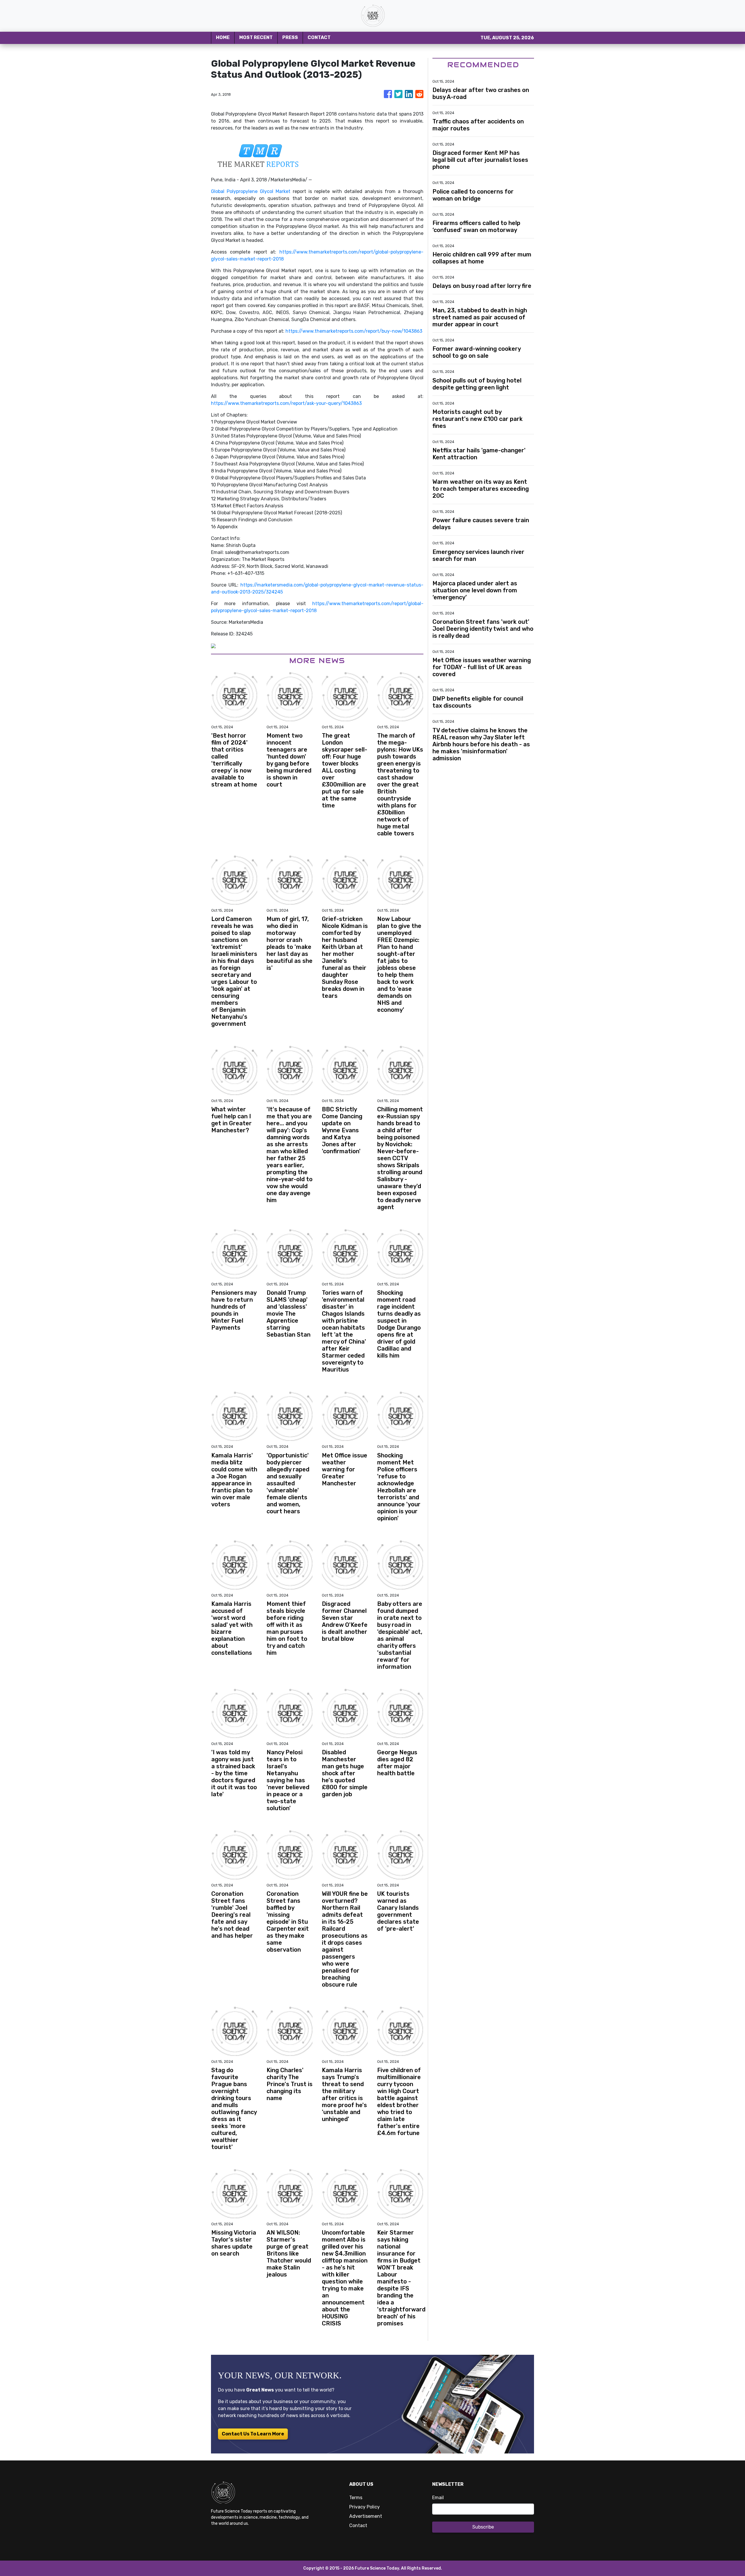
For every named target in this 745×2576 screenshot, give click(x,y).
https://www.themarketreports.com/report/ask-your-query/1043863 (286, 403)
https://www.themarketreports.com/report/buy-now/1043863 (354, 331)
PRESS (290, 37)
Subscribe (483, 2527)
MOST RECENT (256, 37)
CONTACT (319, 37)
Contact (358, 2525)
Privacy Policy (364, 2507)
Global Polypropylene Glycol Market (251, 191)
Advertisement (366, 2516)
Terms (356, 2498)
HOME (223, 37)
